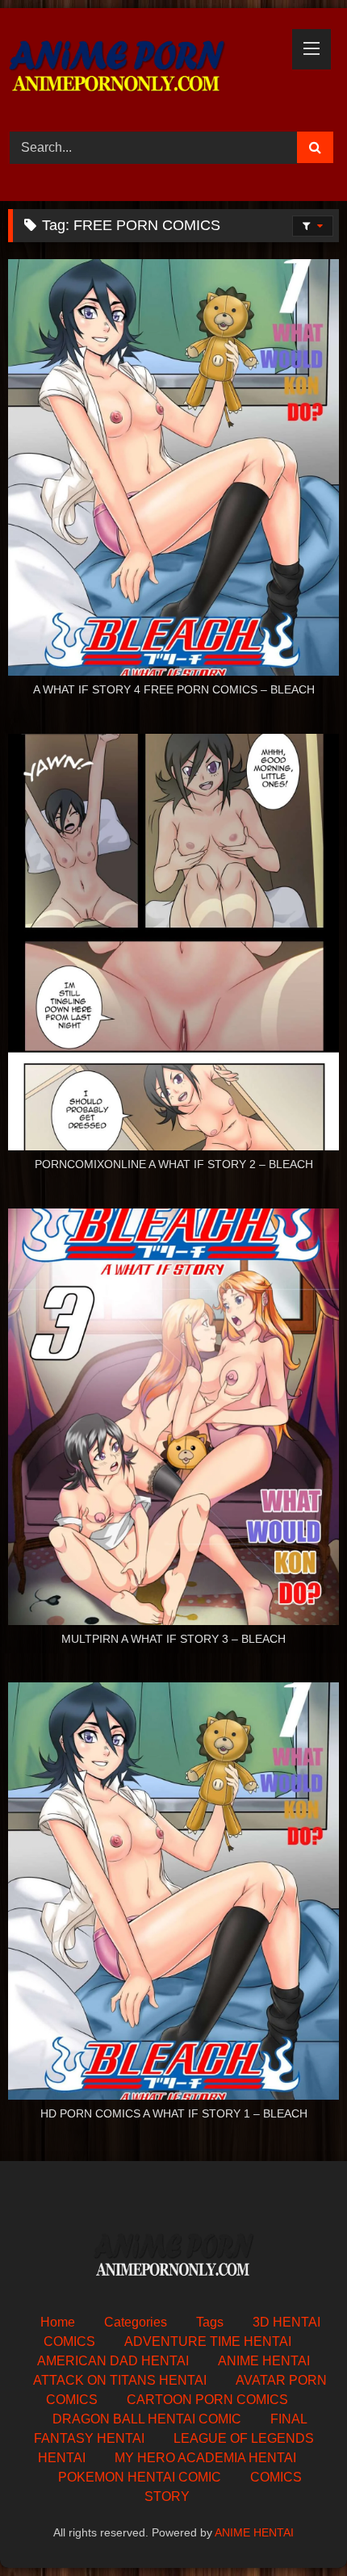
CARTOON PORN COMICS (207, 2400)
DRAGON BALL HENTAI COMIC (147, 2419)
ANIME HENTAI (264, 2361)
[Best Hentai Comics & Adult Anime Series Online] (142, 67)
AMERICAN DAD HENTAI (113, 2361)
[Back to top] (297, 2528)
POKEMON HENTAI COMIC (140, 2477)
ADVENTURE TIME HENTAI (208, 2341)
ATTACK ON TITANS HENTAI (120, 2380)
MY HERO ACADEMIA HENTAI (205, 2458)
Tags (210, 2322)
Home (58, 2322)
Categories (136, 2322)
